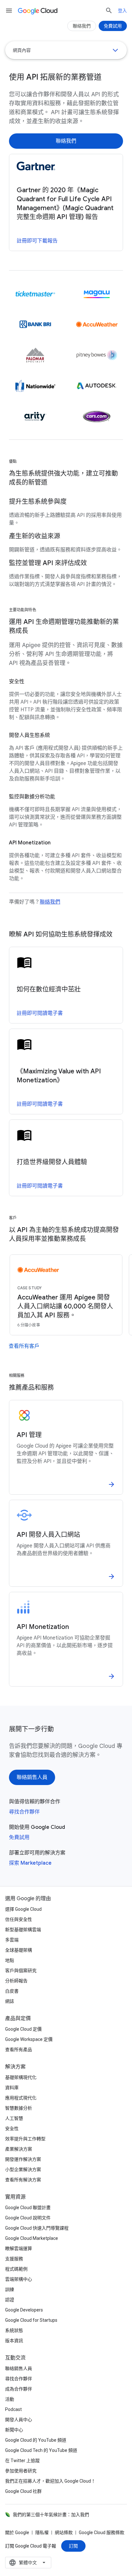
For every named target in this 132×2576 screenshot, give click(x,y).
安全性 (12, 2129)
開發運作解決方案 (23, 2159)
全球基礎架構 (19, 1950)
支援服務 (14, 2259)
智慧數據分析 (19, 2108)
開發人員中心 (19, 2420)
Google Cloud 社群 (23, 2491)
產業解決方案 (19, 2149)
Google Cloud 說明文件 (28, 2218)
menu (9, 11)
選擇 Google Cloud (23, 1909)
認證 (10, 2300)
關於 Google (17, 2533)
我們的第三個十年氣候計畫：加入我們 (51, 2515)
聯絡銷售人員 (19, 2368)
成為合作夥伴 (19, 2389)
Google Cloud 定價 (23, 2029)
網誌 (10, 2001)
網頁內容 (22, 50)
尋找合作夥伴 (24, 1812)
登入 (122, 11)
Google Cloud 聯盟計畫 (28, 2208)
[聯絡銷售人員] (32, 1777)
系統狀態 (14, 2330)
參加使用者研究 (21, 2471)
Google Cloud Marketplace (32, 2238)
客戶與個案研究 (21, 1971)
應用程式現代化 (21, 2098)
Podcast (13, 2409)
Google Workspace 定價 (29, 2039)
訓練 (10, 2289)
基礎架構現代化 (21, 2077)
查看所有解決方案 (23, 2180)
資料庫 (12, 2088)
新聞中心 (14, 2430)
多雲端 (12, 1940)
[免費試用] (113, 26)
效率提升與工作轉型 (25, 2139)
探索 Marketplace (30, 1863)
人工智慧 (14, 2118)
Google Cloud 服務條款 (102, 2533)
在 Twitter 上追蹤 (22, 2461)
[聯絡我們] (66, 141)
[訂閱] (73, 2546)
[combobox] (28, 2563)
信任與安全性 (19, 1919)
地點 (10, 1960)
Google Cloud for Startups (31, 2320)
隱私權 (42, 2533)
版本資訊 (14, 2341)
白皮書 (12, 1991)
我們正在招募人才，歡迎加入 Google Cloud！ (50, 2481)
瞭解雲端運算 (19, 2248)
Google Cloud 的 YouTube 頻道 (36, 2440)
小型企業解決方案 (23, 2169)
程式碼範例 (16, 2269)
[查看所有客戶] (24, 1346)
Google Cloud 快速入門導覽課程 (37, 2228)
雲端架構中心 (19, 2279)
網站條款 (64, 2533)
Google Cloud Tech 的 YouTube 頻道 (41, 2450)
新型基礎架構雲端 (23, 1930)
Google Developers (24, 2310)
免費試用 (19, 1837)
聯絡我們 (50, 902)
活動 (10, 2399)
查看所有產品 (19, 2050)
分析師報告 (16, 1981)
